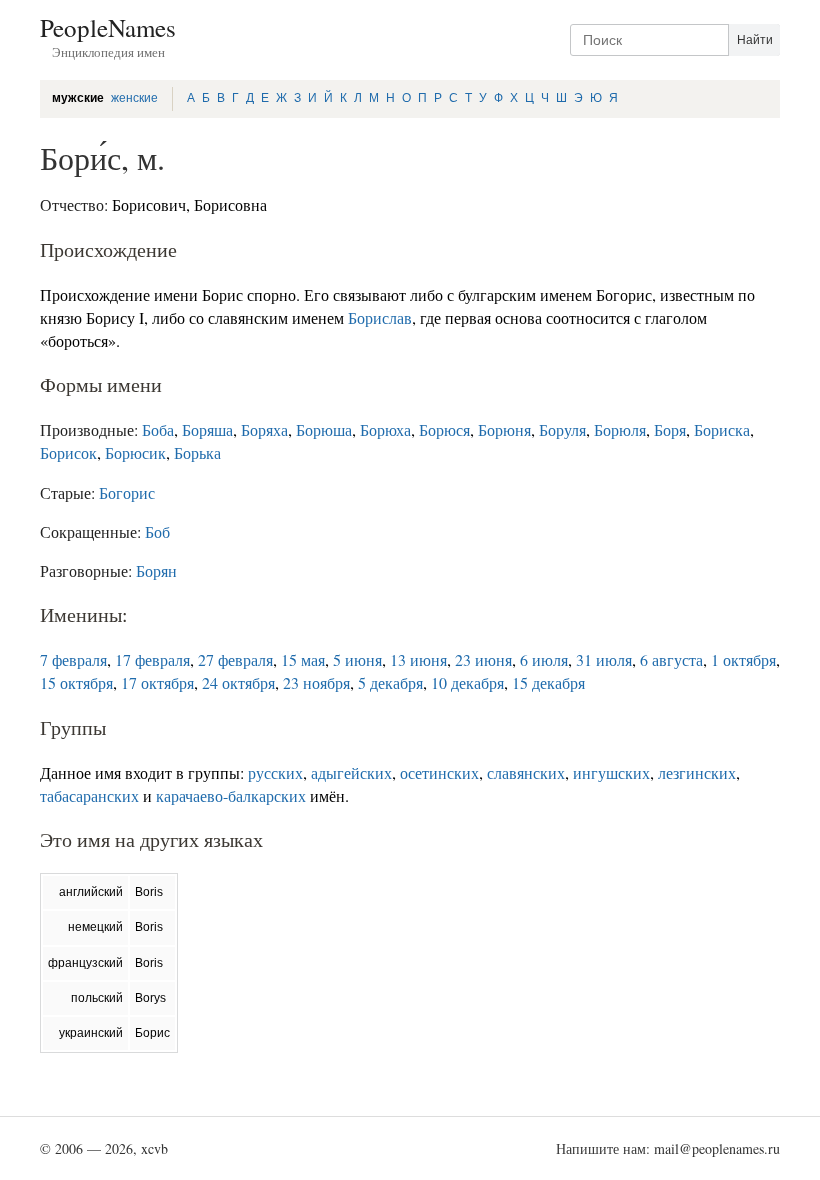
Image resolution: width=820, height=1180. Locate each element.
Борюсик (135, 452)
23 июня (483, 659)
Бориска (722, 429)
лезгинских (697, 772)
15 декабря (548, 682)
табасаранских (89, 795)
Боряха (264, 429)
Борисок (68, 452)
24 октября (238, 682)
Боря (670, 429)
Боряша (207, 429)
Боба (158, 429)
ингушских (611, 772)
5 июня (357, 659)
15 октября (76, 682)
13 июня (418, 659)
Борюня (504, 429)
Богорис (127, 492)
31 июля (604, 659)
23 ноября (316, 682)
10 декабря (467, 682)
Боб (157, 531)
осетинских (439, 772)
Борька (197, 452)
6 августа (671, 659)
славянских (526, 772)
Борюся (444, 429)
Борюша (324, 429)
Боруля (562, 429)
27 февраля (235, 659)
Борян (156, 570)
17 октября (157, 682)
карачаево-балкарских (231, 795)
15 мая (303, 659)
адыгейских (351, 772)
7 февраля (73, 659)
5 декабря (390, 682)
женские (134, 98)
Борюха (385, 429)
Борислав (380, 317)
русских (275, 772)
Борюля (620, 429)
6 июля (544, 659)
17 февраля (152, 659)
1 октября (743, 659)
